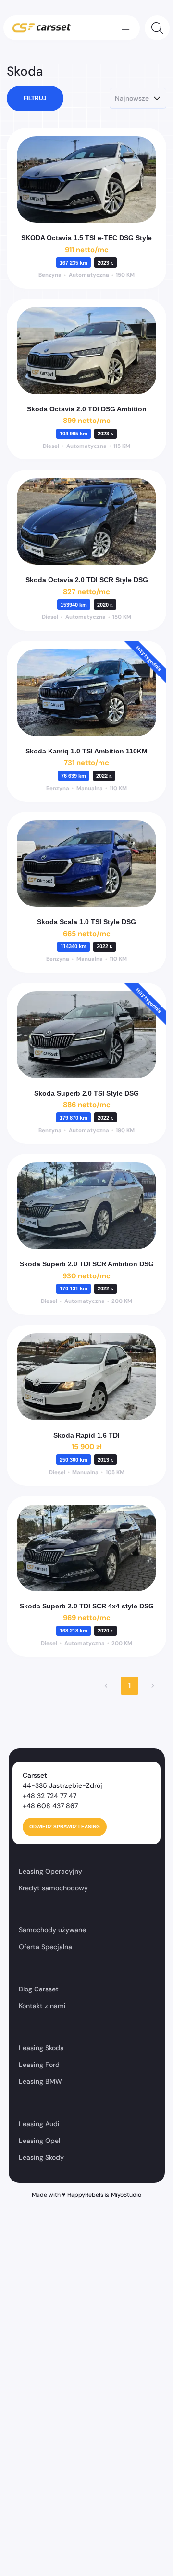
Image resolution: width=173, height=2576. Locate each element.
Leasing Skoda (41, 2048)
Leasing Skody (41, 2157)
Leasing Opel (39, 2141)
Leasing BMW (40, 2081)
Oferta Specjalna (45, 1947)
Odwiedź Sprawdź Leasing (65, 1827)
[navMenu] (127, 28)
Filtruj (35, 98)
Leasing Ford (39, 2065)
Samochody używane (52, 1930)
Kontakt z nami (42, 2006)
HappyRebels (85, 2195)
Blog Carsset (39, 1989)
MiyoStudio (126, 2195)
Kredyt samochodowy (53, 1888)
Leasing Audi (39, 2124)
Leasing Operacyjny (50, 1871)
